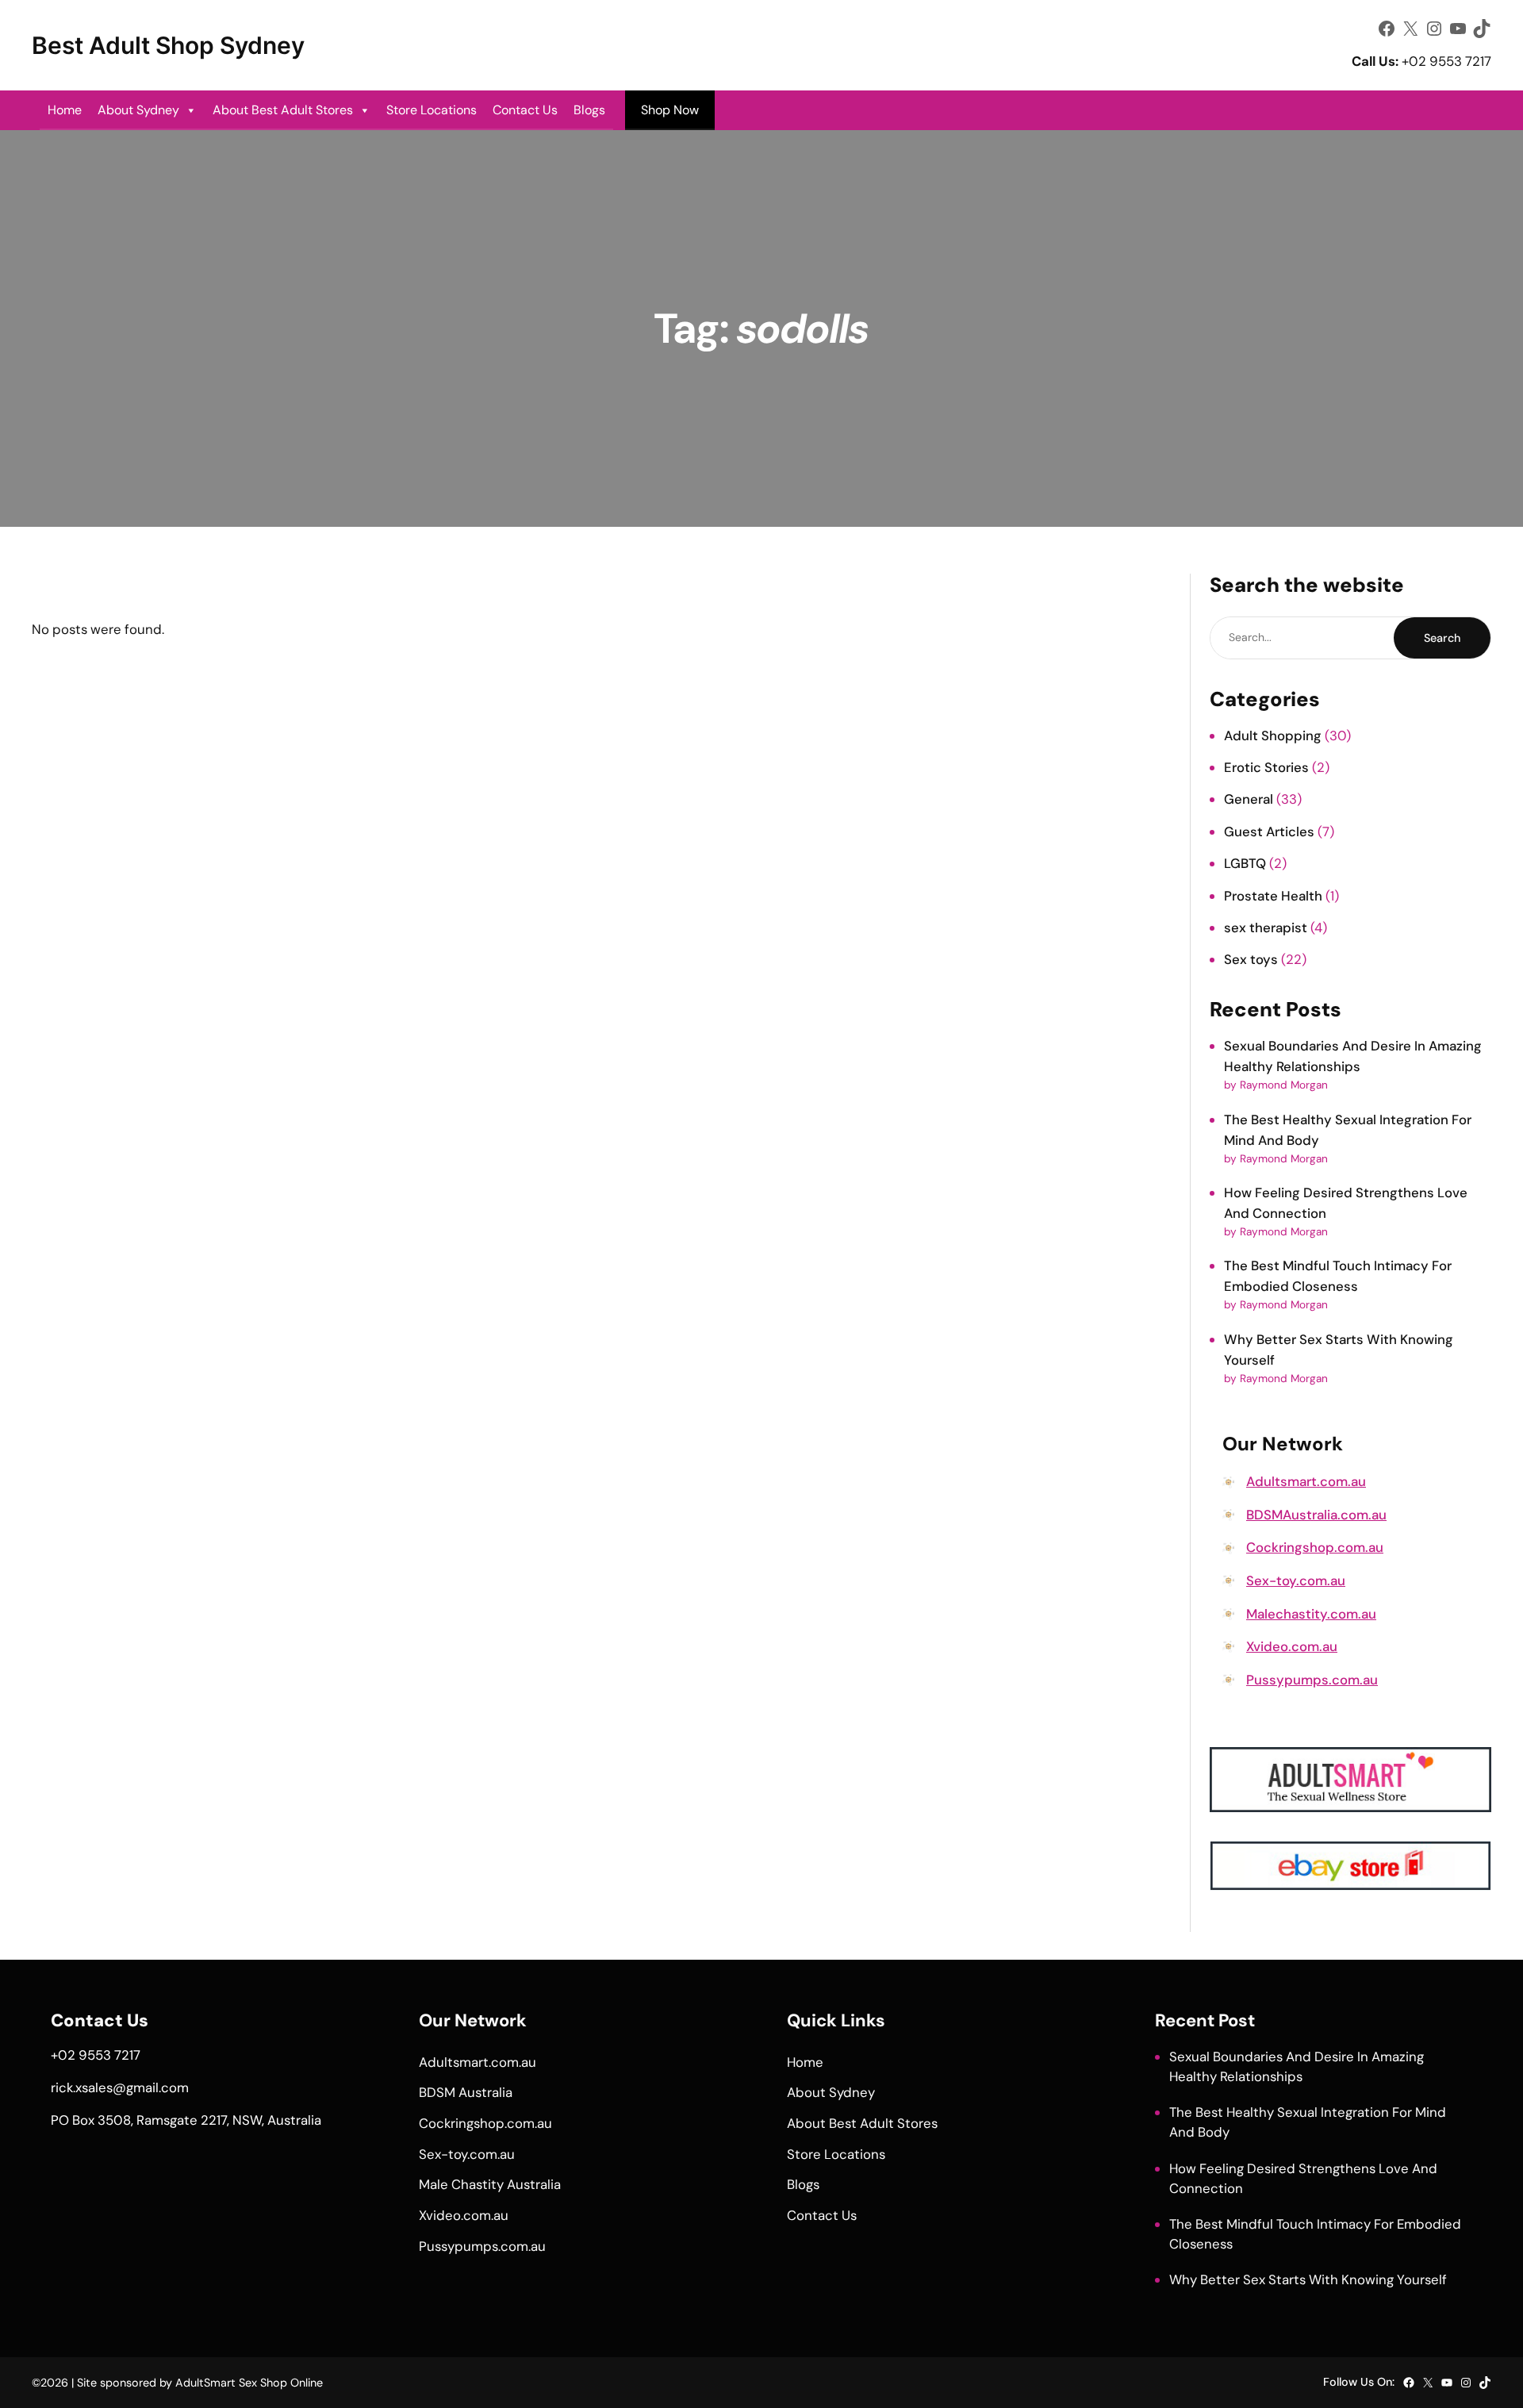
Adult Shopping (1273, 735)
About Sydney (138, 110)
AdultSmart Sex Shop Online (249, 2383)
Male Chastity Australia (490, 2184)
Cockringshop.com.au (1315, 1547)
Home (65, 110)
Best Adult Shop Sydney (168, 45)
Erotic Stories (1266, 767)
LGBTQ (1245, 863)
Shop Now (670, 110)
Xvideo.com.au (1292, 1646)
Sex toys (1251, 959)
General (1249, 799)
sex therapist (1266, 927)
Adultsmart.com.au (1306, 1481)
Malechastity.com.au (1311, 1614)
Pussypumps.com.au (1312, 1680)
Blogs (589, 110)
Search (1442, 638)
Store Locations (432, 110)
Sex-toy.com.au (1296, 1580)
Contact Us (525, 110)
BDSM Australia (466, 2092)
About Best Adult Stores (283, 110)
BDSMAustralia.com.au (1316, 1515)
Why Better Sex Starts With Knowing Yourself (1308, 2279)
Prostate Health (1273, 896)
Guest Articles (1269, 831)
